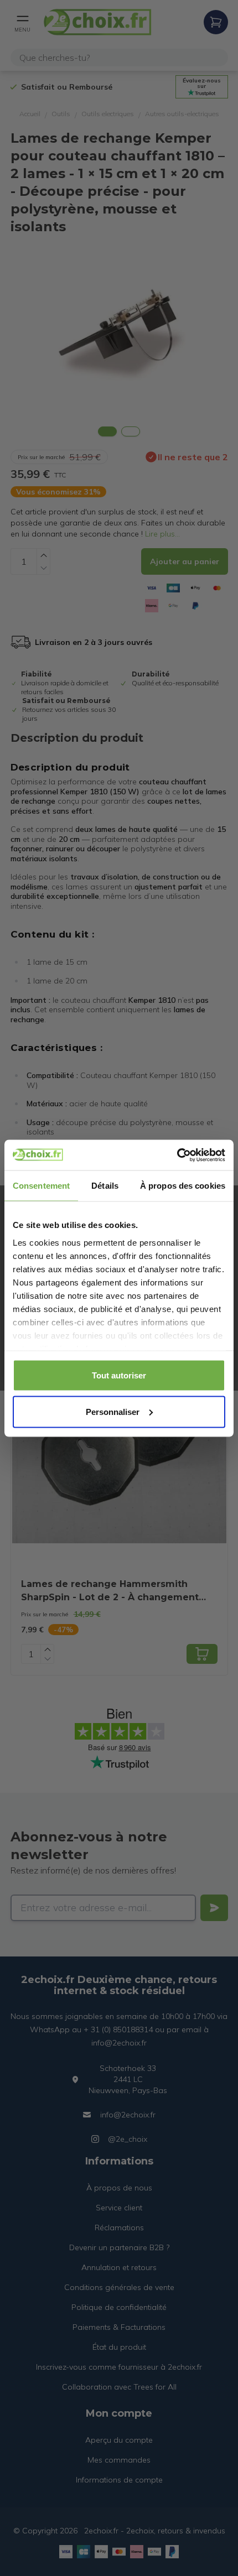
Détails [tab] (105, 1186)
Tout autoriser (119, 1375)
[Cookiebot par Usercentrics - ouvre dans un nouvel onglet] (177, 1155)
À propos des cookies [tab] (183, 1186)
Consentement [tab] (41, 1186)
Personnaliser (113, 1411)
